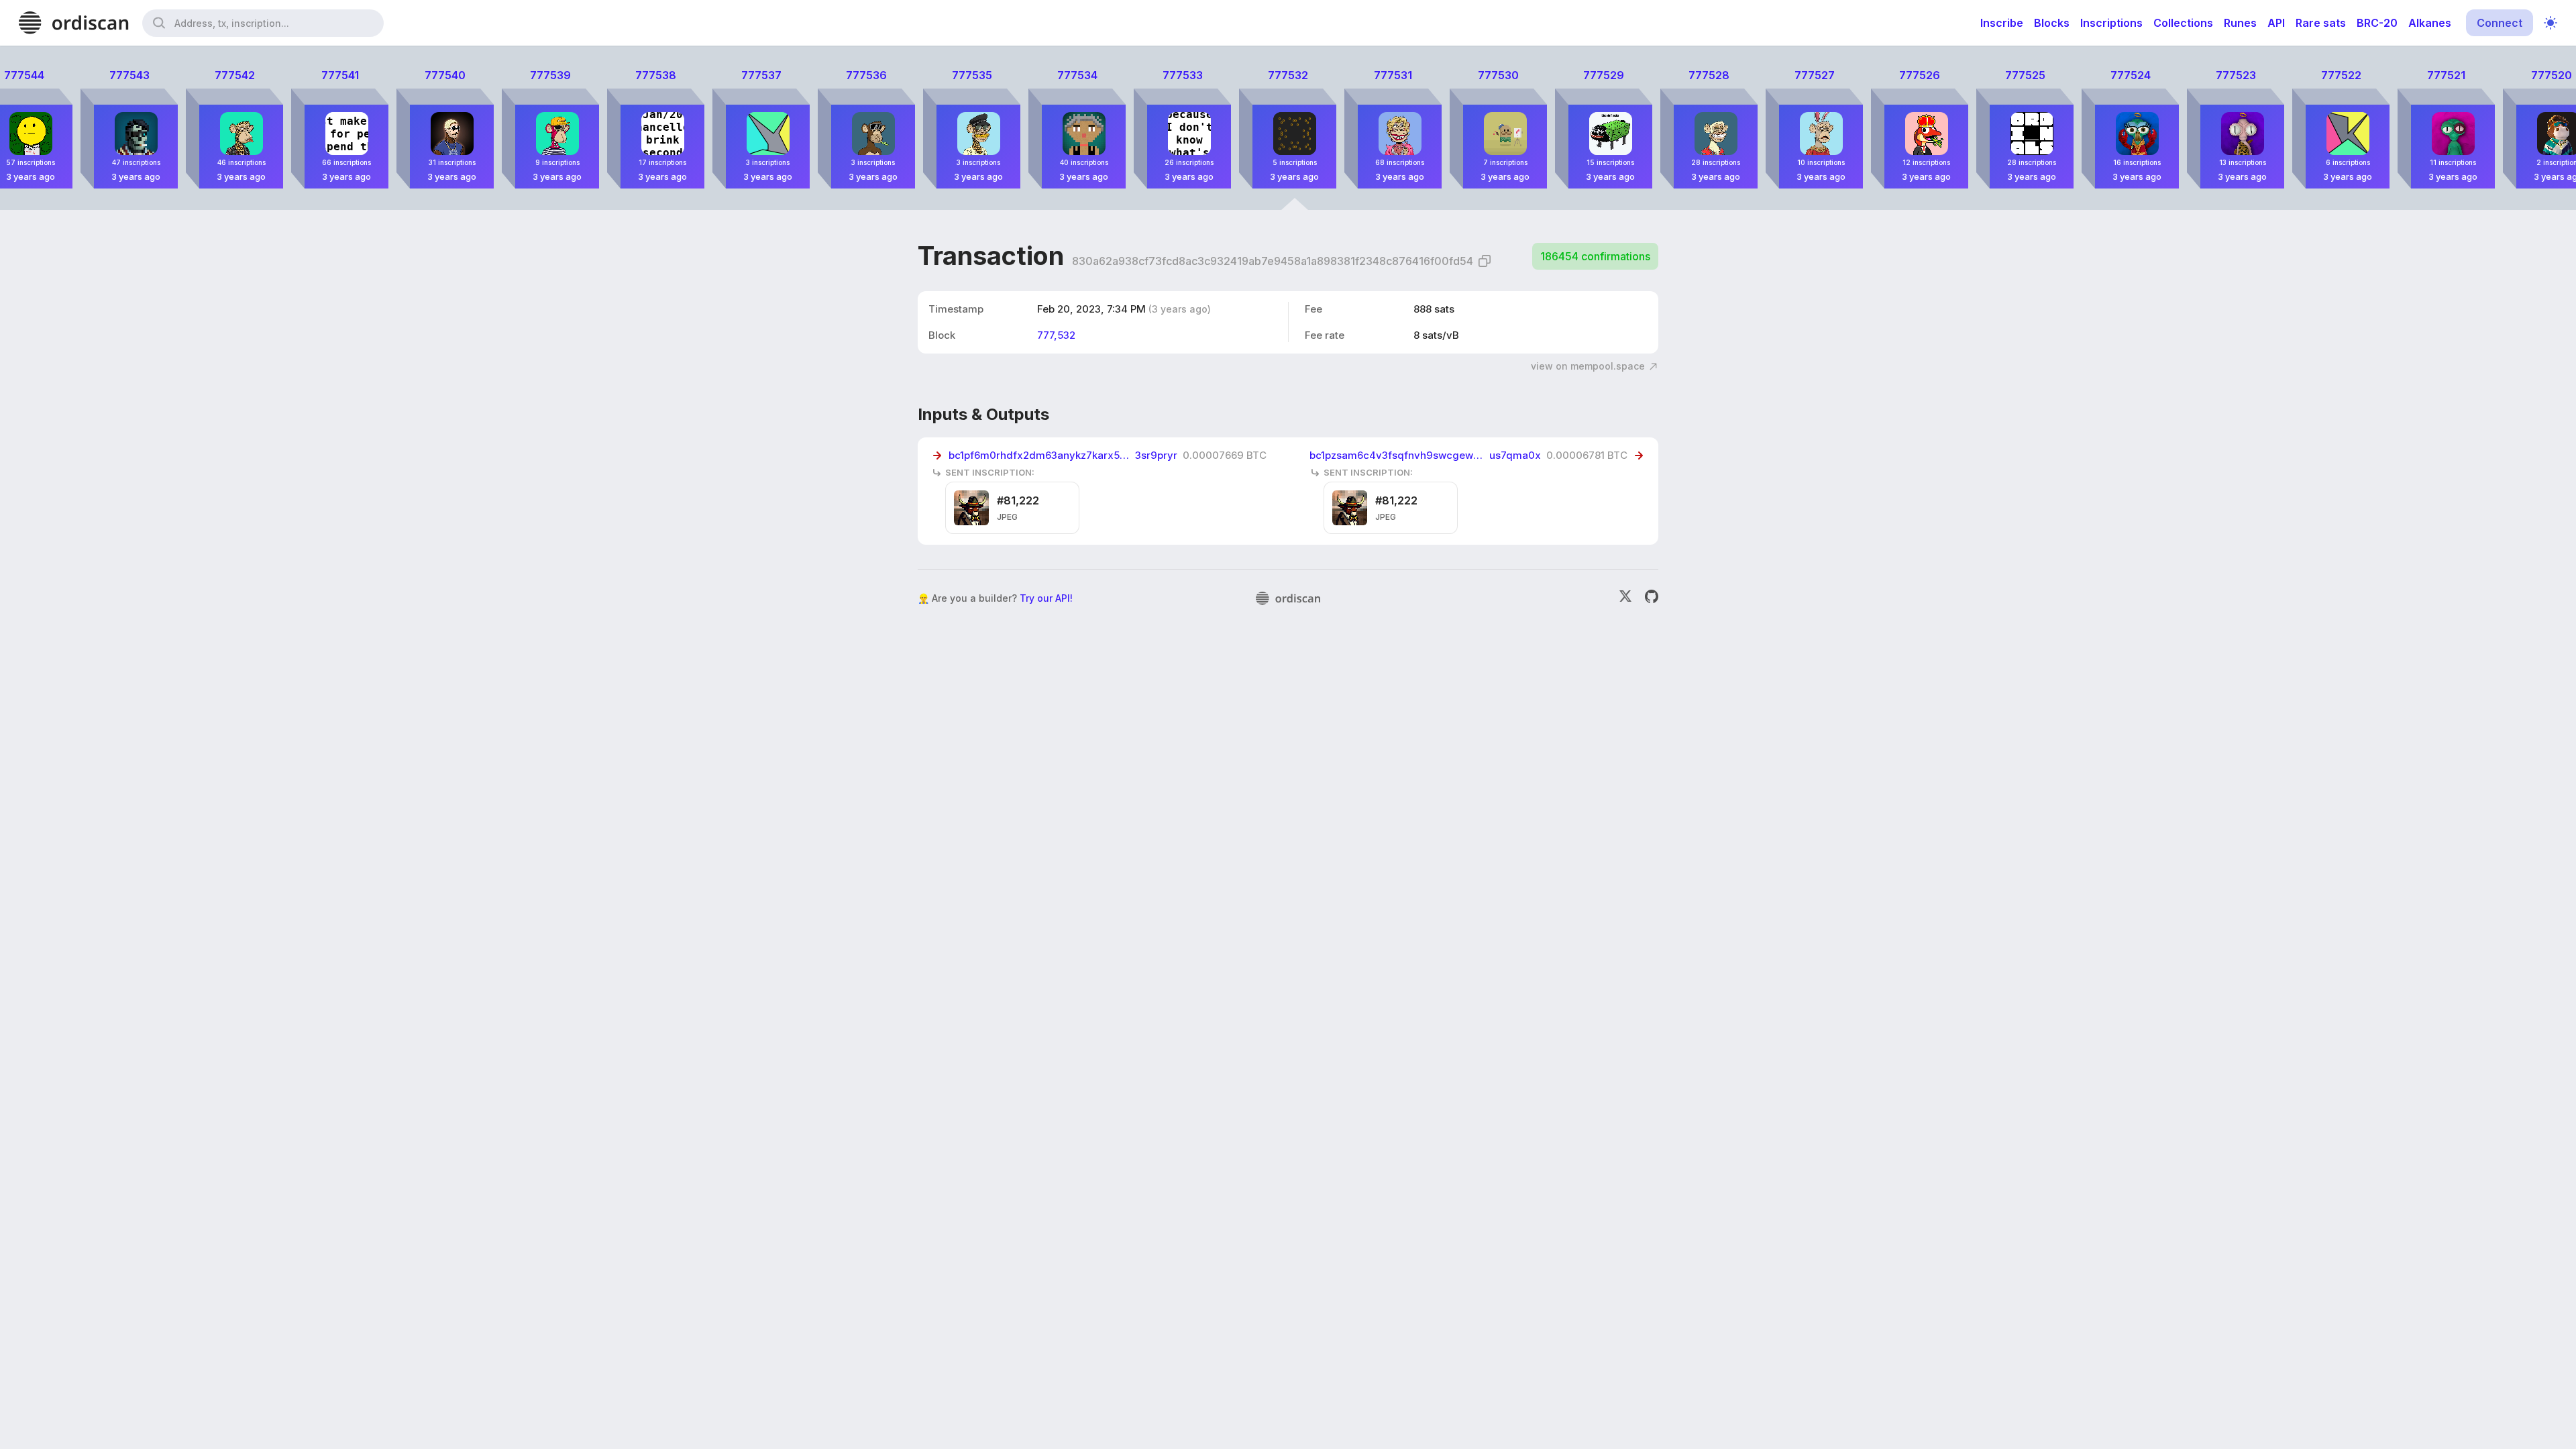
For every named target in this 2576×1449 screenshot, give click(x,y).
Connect (2500, 23)
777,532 (1056, 335)
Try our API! (1046, 598)
